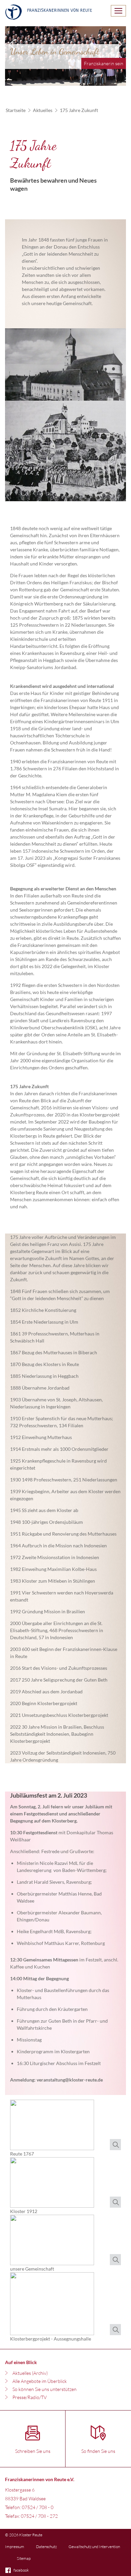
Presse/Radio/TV (30, 2397)
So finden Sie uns (98, 2451)
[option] (65, 56)
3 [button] (87, 79)
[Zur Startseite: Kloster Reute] (49, 13)
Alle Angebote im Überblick (40, 2381)
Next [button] (119, 43)
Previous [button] (12, 43)
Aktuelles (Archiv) (30, 2373)
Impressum (15, 2547)
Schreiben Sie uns (33, 2451)
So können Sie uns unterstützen (45, 2389)
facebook (21, 2570)
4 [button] (97, 79)
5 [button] (107, 79)
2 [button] (77, 79)
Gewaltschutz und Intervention (94, 2547)
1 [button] (67, 79)
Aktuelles (43, 110)
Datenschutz (46, 2547)
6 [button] (118, 79)
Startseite (16, 110)
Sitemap (24, 2558)
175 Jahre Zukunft (79, 110)
